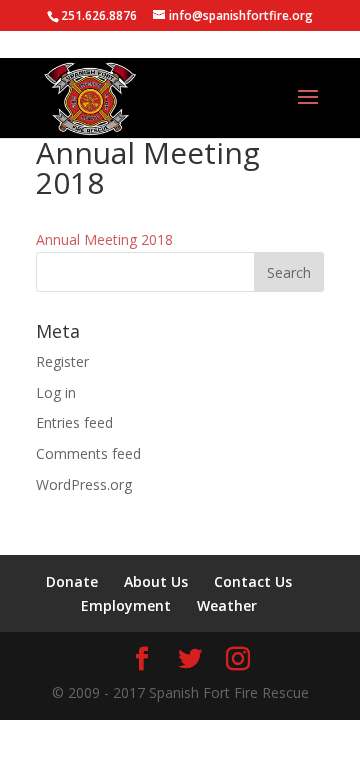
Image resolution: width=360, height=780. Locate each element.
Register (62, 361)
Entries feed (74, 422)
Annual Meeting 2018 (104, 239)
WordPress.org (84, 484)
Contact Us (253, 581)
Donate (72, 581)
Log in (56, 392)
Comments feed (88, 453)
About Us (156, 581)
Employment (126, 605)
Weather (227, 605)
